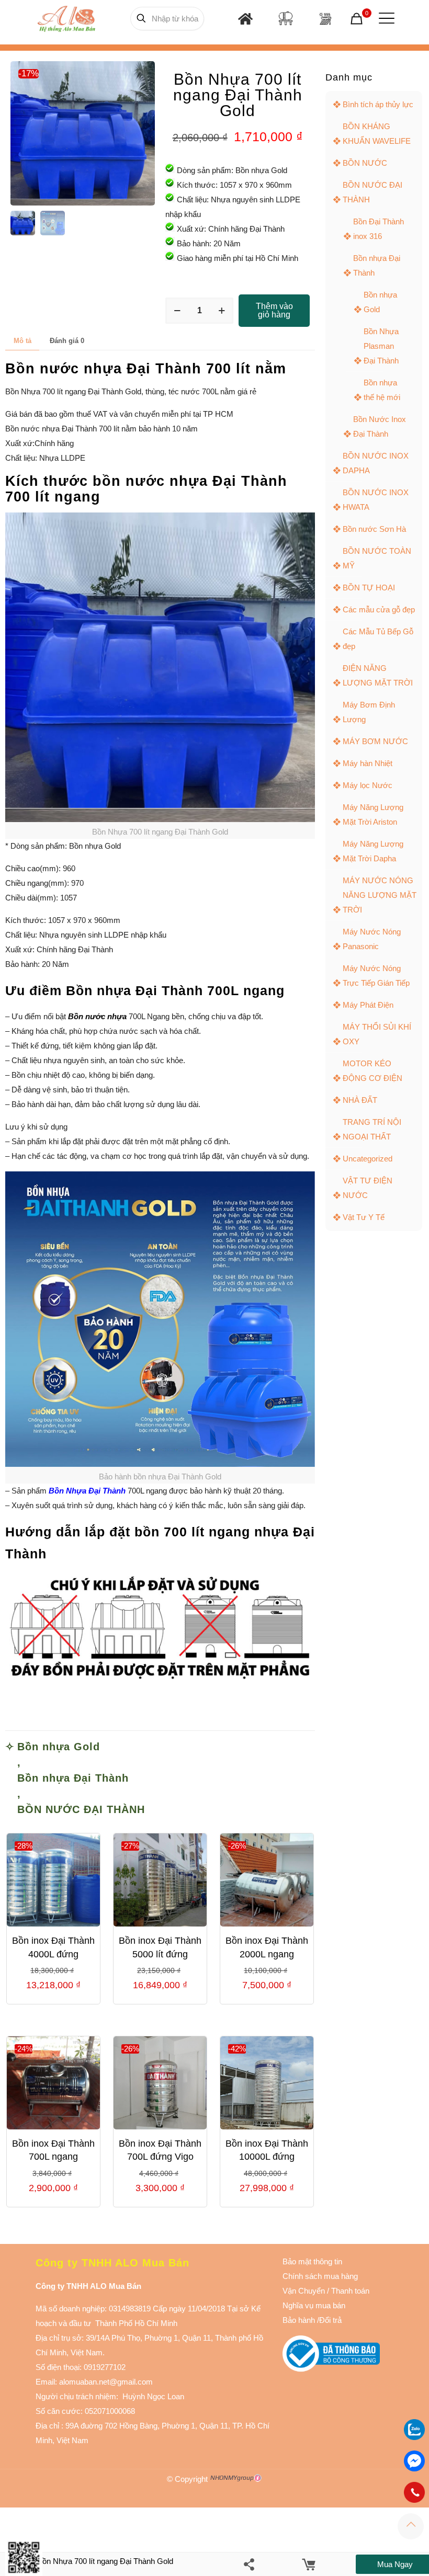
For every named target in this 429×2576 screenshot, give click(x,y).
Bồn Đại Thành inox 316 (379, 229)
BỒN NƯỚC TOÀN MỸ (377, 558)
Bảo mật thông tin (312, 2261)
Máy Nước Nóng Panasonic (372, 939)
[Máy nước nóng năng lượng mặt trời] (325, 19)
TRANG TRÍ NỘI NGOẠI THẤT (372, 1129)
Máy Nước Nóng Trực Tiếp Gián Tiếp (376, 976)
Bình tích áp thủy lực (378, 104)
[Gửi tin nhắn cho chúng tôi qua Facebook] (414, 2461)
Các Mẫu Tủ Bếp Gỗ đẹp (378, 639)
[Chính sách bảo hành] (326, 2291)
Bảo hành (299, 2320)
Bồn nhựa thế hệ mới (382, 390)
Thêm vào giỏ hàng (274, 310)
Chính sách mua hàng (320, 2276)
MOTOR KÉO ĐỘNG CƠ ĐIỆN (372, 1071)
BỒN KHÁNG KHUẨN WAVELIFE (377, 134)
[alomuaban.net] (65, 18)
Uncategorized (368, 1159)
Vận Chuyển (304, 2291)
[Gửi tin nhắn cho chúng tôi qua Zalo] (414, 2437)
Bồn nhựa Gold (59, 1747)
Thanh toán (349, 2291)
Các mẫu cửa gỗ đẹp (379, 609)
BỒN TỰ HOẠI (369, 588)
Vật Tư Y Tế (364, 1217)
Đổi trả (330, 2320)
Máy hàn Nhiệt (368, 763)
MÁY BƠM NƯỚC (375, 741)
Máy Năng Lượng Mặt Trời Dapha (373, 851)
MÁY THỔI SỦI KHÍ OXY (377, 1034)
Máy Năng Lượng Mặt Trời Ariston (373, 814)
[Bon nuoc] (286, 18)
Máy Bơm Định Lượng (369, 712)
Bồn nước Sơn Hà (374, 529)
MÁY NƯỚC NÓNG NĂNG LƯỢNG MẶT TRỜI (380, 895)
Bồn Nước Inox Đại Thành (380, 426)
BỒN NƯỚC (365, 163)
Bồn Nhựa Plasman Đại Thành (381, 346)
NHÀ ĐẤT (360, 1100)
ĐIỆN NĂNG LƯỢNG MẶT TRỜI (378, 675)
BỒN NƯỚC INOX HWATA (376, 500)
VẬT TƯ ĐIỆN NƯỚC (368, 1188)
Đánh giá (67, 341)
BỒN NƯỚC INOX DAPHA (376, 463)
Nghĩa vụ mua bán (314, 2305)
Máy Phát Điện (368, 1005)
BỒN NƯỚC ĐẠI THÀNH (81, 1809)
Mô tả (22, 341)
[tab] (22, 341)
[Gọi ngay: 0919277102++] (414, 2492)
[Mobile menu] (385, 18)
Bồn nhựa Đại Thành (73, 1778)
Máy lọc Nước (368, 785)
